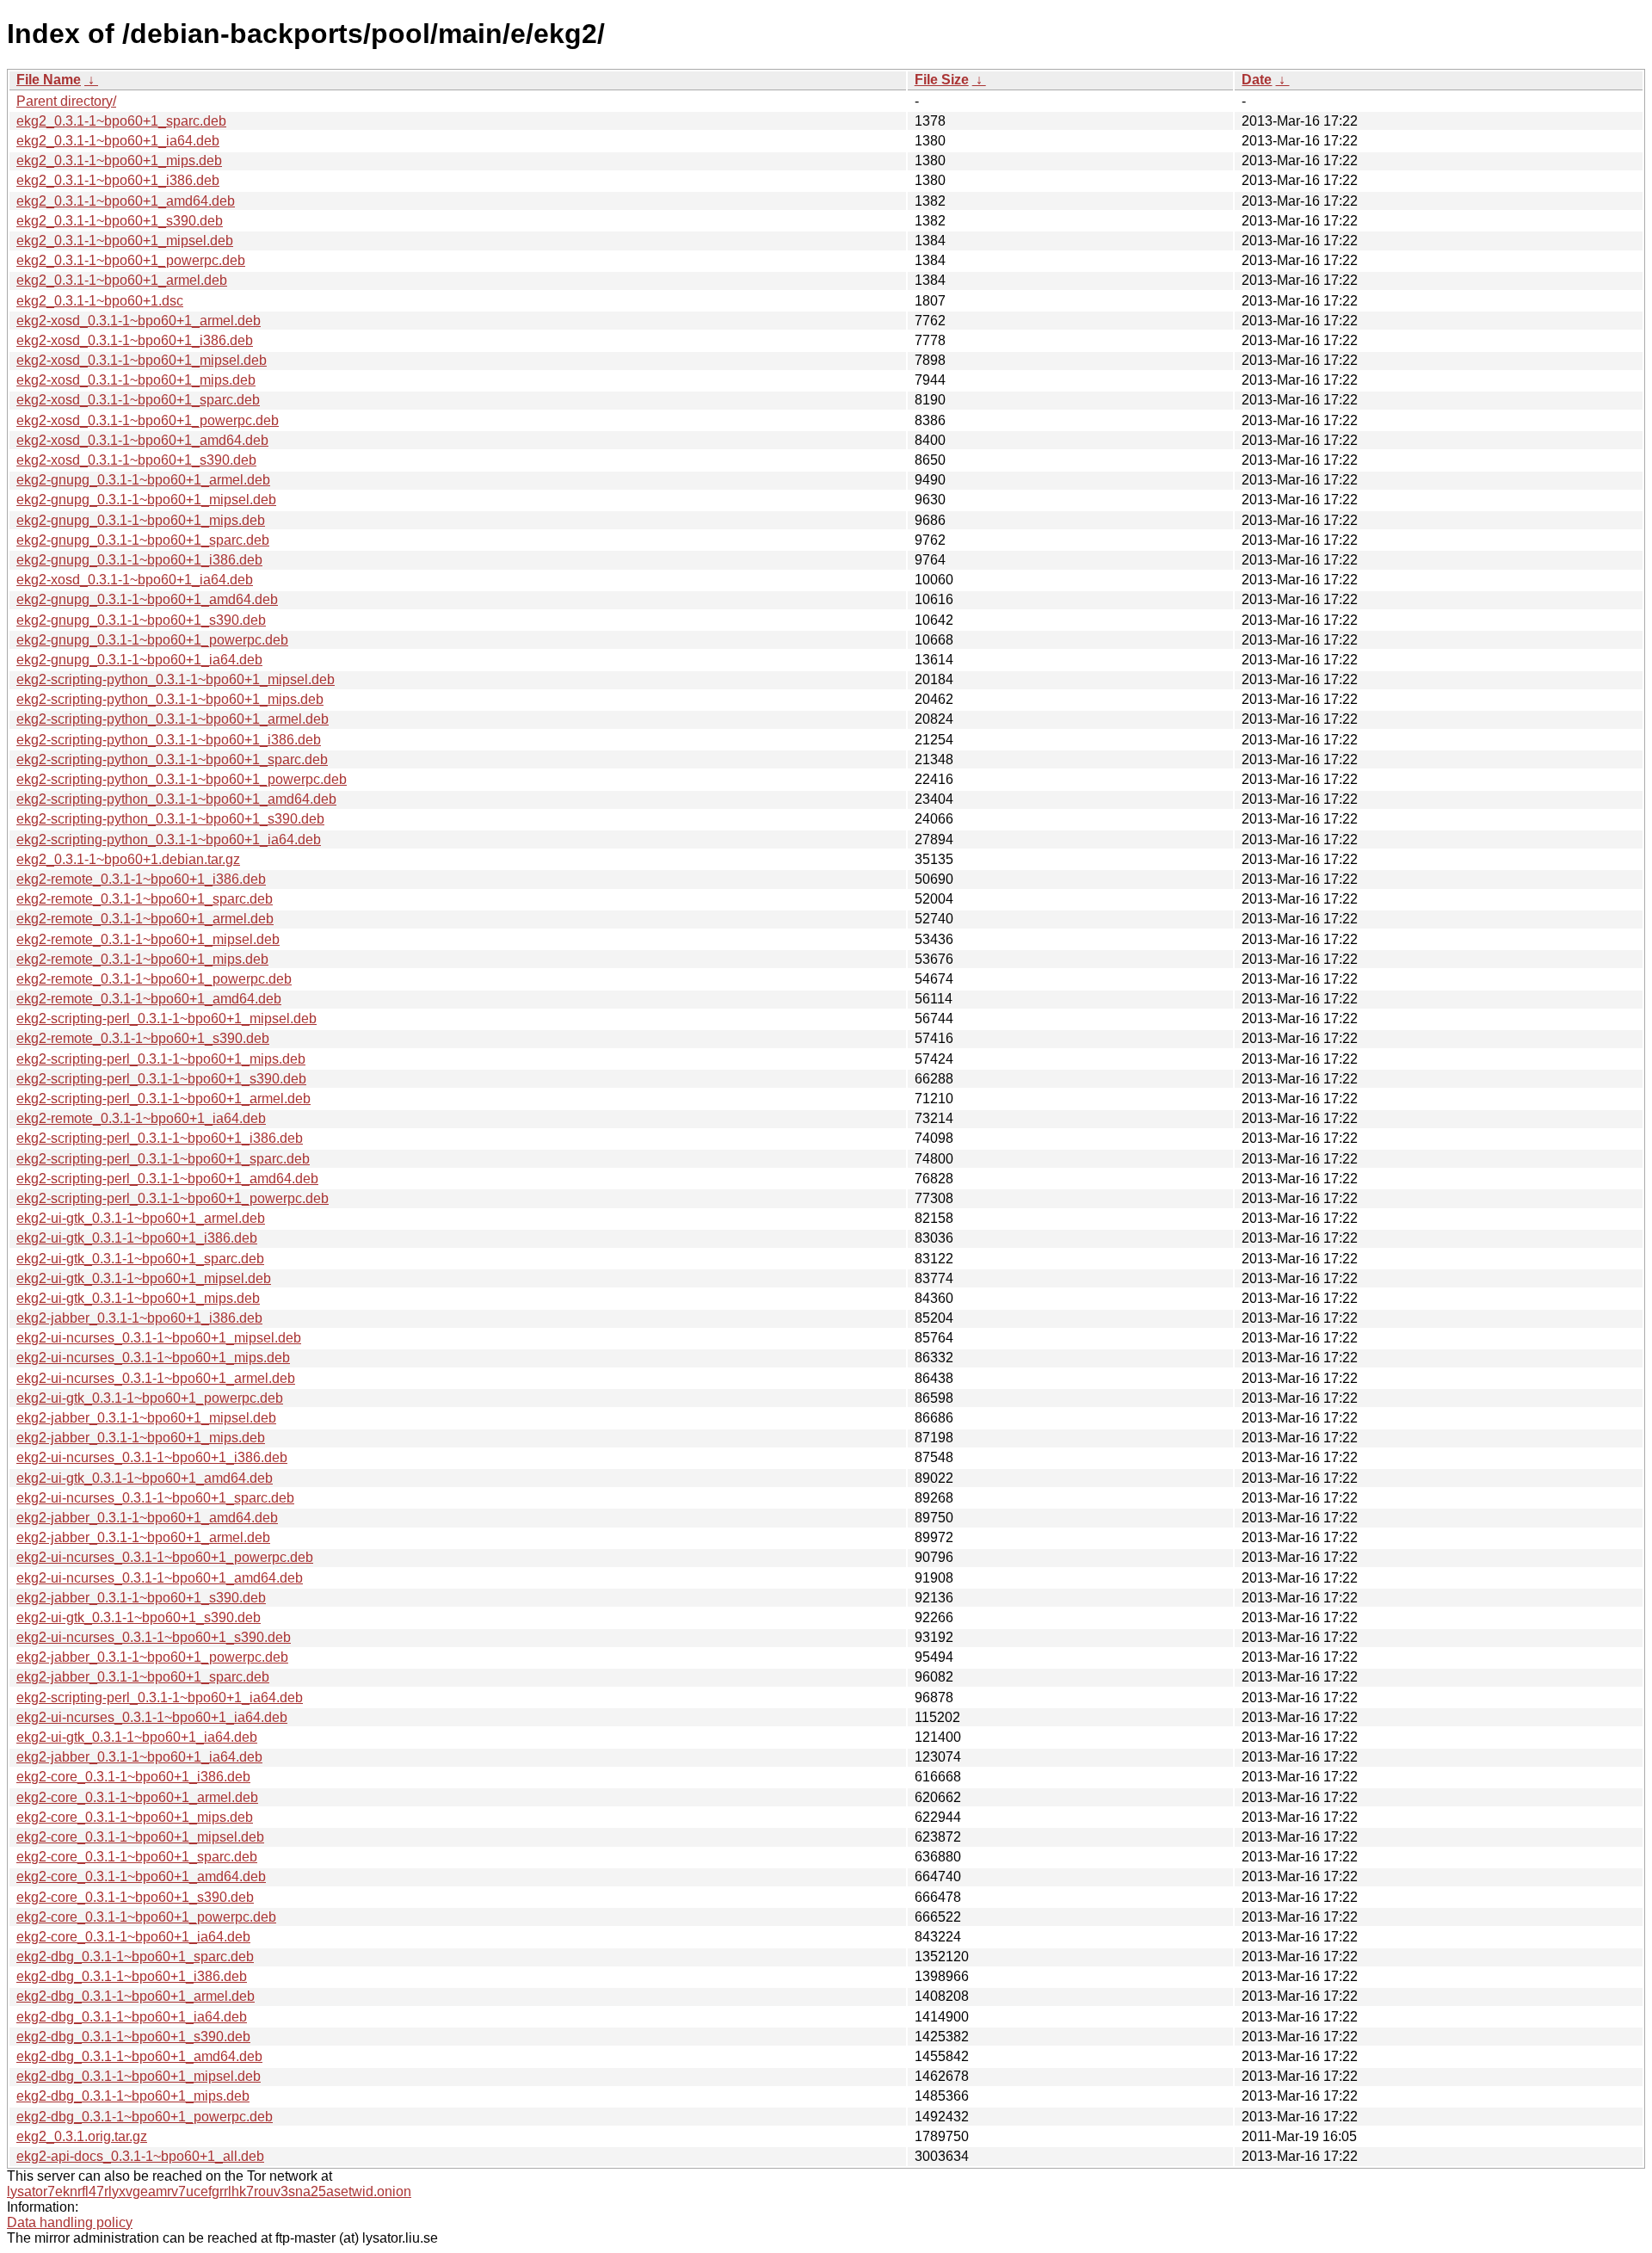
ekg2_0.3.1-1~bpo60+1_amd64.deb (126, 201)
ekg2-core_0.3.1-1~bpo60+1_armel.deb (137, 1797)
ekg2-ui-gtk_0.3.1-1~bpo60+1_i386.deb (137, 1238)
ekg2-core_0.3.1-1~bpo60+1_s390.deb (135, 1897)
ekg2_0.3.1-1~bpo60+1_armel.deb (122, 280)
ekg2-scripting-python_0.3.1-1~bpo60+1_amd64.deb (176, 799)
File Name (49, 80)
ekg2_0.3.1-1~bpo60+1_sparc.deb (121, 121)
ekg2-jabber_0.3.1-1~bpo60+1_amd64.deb (147, 1518)
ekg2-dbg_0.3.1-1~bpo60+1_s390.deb (133, 2037)
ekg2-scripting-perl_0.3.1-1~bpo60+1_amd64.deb (167, 1179)
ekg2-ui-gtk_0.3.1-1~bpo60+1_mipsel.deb (144, 1278)
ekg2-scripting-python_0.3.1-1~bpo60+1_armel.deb (173, 719)
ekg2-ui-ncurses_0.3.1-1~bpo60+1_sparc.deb (155, 1498)
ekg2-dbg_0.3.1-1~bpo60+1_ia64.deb (132, 2017)
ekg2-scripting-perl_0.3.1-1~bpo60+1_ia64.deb (160, 1697)
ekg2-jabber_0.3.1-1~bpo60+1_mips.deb (141, 1438)
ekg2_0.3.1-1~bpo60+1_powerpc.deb (131, 260)
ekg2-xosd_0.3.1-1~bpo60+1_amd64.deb (142, 440)
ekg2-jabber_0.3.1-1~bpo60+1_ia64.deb (139, 1757)
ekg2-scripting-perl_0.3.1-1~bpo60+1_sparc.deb (163, 1159)
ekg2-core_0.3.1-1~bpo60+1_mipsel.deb (140, 1837)
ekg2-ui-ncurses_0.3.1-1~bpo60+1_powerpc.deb (165, 1557)
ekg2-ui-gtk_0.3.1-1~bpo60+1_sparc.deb (140, 1259)
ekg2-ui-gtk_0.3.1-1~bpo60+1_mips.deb (138, 1298)
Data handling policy (70, 2222)
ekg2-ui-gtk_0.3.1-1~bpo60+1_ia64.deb (137, 1737)
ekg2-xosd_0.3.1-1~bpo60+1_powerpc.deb (148, 420)
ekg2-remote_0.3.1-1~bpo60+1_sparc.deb (145, 899)
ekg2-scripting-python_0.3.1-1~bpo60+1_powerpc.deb (182, 779)
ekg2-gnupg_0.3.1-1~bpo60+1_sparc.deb (143, 540)
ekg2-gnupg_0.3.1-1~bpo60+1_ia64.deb (139, 660)
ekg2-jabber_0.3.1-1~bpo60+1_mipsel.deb (146, 1418)
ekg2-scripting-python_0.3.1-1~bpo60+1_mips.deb (170, 699)
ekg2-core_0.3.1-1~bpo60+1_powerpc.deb (146, 1917)
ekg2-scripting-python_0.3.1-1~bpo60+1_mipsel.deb (176, 679)
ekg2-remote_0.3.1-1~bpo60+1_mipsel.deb (148, 939)
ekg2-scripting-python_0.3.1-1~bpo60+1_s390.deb (170, 819)
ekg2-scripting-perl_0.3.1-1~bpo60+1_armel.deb (163, 1099)
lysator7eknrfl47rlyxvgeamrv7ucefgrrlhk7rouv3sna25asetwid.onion (209, 2191)
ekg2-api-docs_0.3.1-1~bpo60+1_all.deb (140, 2156)
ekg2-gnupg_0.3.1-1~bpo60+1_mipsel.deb (146, 500)
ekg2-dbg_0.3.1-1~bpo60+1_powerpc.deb (145, 2117)
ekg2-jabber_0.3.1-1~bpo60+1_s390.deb (141, 1598)
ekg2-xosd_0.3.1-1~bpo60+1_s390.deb (136, 460)
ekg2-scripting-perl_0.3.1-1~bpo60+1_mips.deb (161, 1059)
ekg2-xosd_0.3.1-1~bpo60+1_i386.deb (135, 340)
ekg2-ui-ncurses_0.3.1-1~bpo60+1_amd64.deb (160, 1578)
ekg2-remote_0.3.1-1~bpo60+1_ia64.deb (141, 1118)
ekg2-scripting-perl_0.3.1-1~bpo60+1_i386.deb (160, 1138)
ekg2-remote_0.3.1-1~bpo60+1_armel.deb (145, 919)
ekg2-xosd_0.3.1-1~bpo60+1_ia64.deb (135, 580)
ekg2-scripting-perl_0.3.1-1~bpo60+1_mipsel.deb (166, 1018)
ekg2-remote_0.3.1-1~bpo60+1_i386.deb (141, 879)
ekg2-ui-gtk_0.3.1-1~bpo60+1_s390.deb (139, 1617)
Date (1257, 80)
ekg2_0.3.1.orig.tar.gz (82, 2136)
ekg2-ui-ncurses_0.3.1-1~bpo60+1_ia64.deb (152, 1717)
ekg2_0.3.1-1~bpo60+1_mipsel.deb (125, 241)
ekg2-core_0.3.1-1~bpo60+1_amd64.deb (141, 1876)
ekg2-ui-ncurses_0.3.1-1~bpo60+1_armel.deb (156, 1378)
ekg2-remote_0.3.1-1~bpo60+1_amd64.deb (149, 999)
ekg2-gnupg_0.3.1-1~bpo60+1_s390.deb (141, 620)
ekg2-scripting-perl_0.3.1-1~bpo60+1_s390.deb (161, 1079)
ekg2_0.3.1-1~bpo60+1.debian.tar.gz (128, 859)
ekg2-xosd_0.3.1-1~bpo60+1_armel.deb (139, 321)
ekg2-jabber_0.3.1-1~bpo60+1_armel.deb (143, 1537)
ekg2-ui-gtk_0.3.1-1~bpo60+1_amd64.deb (145, 1478)
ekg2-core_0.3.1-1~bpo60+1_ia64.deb (133, 1937)
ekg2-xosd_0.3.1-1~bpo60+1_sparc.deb (138, 400)
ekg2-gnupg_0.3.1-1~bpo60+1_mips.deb (141, 520)
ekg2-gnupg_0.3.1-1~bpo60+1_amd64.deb (147, 599)
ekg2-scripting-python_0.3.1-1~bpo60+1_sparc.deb (172, 759)
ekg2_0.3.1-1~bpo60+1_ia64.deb (118, 141)
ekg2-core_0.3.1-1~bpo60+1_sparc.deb (137, 1857)
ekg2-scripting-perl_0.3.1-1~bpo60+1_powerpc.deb (173, 1198)
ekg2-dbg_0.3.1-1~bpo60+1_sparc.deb (135, 1957)
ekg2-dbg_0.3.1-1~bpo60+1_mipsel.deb (139, 2076)
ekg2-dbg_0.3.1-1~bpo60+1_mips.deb (133, 2096)
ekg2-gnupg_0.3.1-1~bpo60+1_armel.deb (143, 480)
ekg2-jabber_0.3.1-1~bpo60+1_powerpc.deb (152, 1657)
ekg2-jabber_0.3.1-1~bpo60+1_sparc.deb (143, 1677)
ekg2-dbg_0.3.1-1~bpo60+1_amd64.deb (139, 2056)
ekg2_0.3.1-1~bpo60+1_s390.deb (120, 221)
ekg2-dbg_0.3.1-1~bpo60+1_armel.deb (136, 1996)
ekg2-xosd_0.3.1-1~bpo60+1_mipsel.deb (142, 360)
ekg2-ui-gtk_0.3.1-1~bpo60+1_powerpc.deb (150, 1398)
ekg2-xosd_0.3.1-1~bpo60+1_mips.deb (136, 380)
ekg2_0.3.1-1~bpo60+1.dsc (100, 301)
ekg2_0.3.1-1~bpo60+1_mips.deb (119, 160)
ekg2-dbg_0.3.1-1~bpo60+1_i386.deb (132, 1976)
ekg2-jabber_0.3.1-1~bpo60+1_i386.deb (139, 1318)
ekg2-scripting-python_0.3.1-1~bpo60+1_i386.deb (169, 740)
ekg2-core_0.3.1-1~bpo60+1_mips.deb (135, 1817)
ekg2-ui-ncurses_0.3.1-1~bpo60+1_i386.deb (152, 1457)
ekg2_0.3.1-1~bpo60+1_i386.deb (118, 180)
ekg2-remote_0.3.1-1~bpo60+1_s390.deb (143, 1038)
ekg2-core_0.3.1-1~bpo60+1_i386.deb (133, 1777)
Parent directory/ (66, 101)
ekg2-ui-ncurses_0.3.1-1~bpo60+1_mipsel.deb (159, 1338)
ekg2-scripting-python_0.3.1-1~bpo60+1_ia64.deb (169, 839)
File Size (942, 80)
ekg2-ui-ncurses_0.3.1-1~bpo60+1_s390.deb (154, 1637)
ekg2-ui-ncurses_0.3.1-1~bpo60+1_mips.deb (153, 1358)
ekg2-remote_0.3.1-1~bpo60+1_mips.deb (142, 959)
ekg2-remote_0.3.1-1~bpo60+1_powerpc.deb (154, 979)
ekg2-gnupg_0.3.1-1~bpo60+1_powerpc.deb (152, 640)
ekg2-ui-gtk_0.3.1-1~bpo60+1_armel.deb (141, 1218)
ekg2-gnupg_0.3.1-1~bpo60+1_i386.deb (139, 560)
